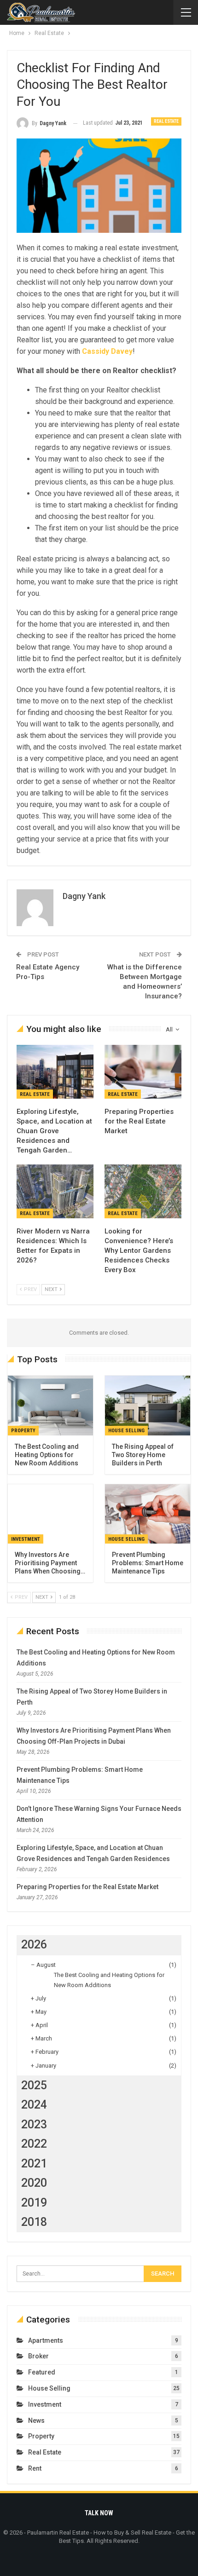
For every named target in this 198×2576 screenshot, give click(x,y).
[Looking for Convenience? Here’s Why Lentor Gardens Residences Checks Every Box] (143, 1191)
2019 (34, 2203)
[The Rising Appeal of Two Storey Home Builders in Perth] (148, 1406)
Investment (26, 1539)
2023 (34, 2124)
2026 (34, 1945)
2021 (34, 2164)
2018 (34, 2222)
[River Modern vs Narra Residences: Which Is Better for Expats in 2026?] (55, 1191)
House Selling (126, 1431)
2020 (34, 2183)
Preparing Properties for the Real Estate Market (87, 1887)
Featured (42, 2372)
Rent (35, 2468)
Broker (38, 2356)
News (36, 2420)
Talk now (99, 2513)
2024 (34, 2105)
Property (23, 1431)
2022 (34, 2144)
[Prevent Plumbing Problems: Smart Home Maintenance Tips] (148, 1514)
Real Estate (166, 121)
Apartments (46, 2340)
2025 (34, 2085)
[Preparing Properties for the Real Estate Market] (143, 1072)
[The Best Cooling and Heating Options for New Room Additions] (50, 1406)
